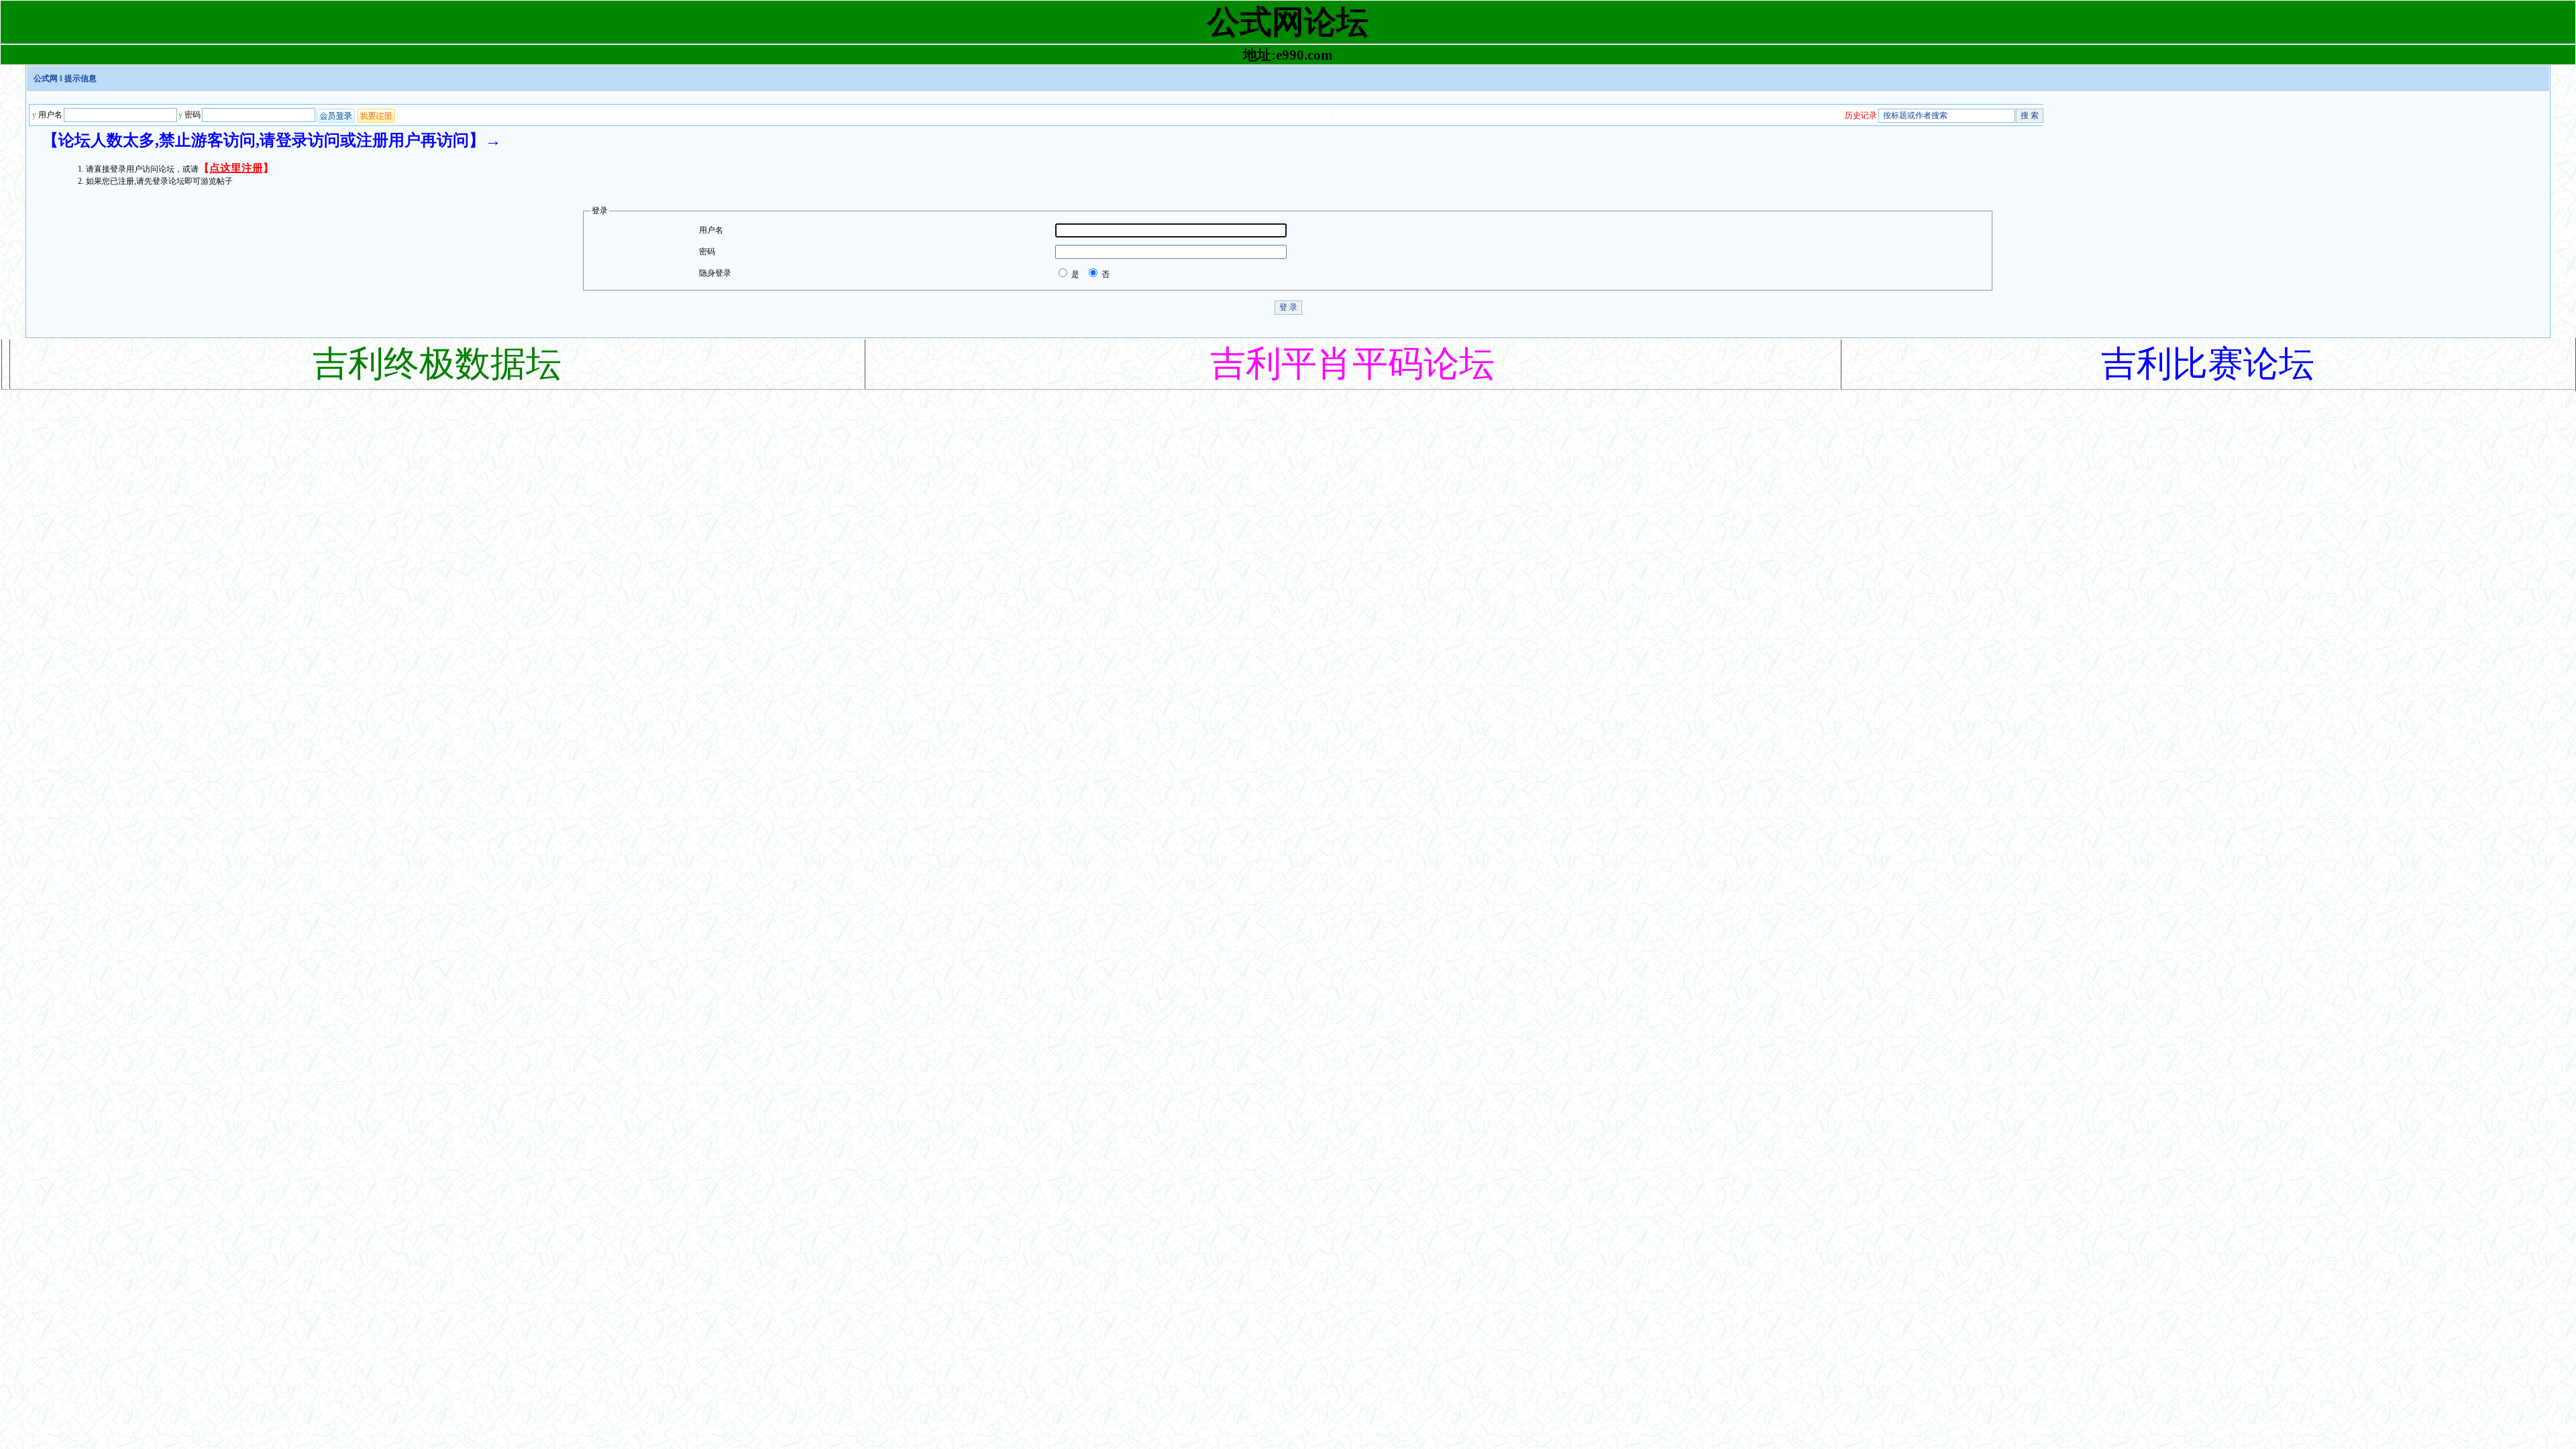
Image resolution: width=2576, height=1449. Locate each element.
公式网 (46, 78)
